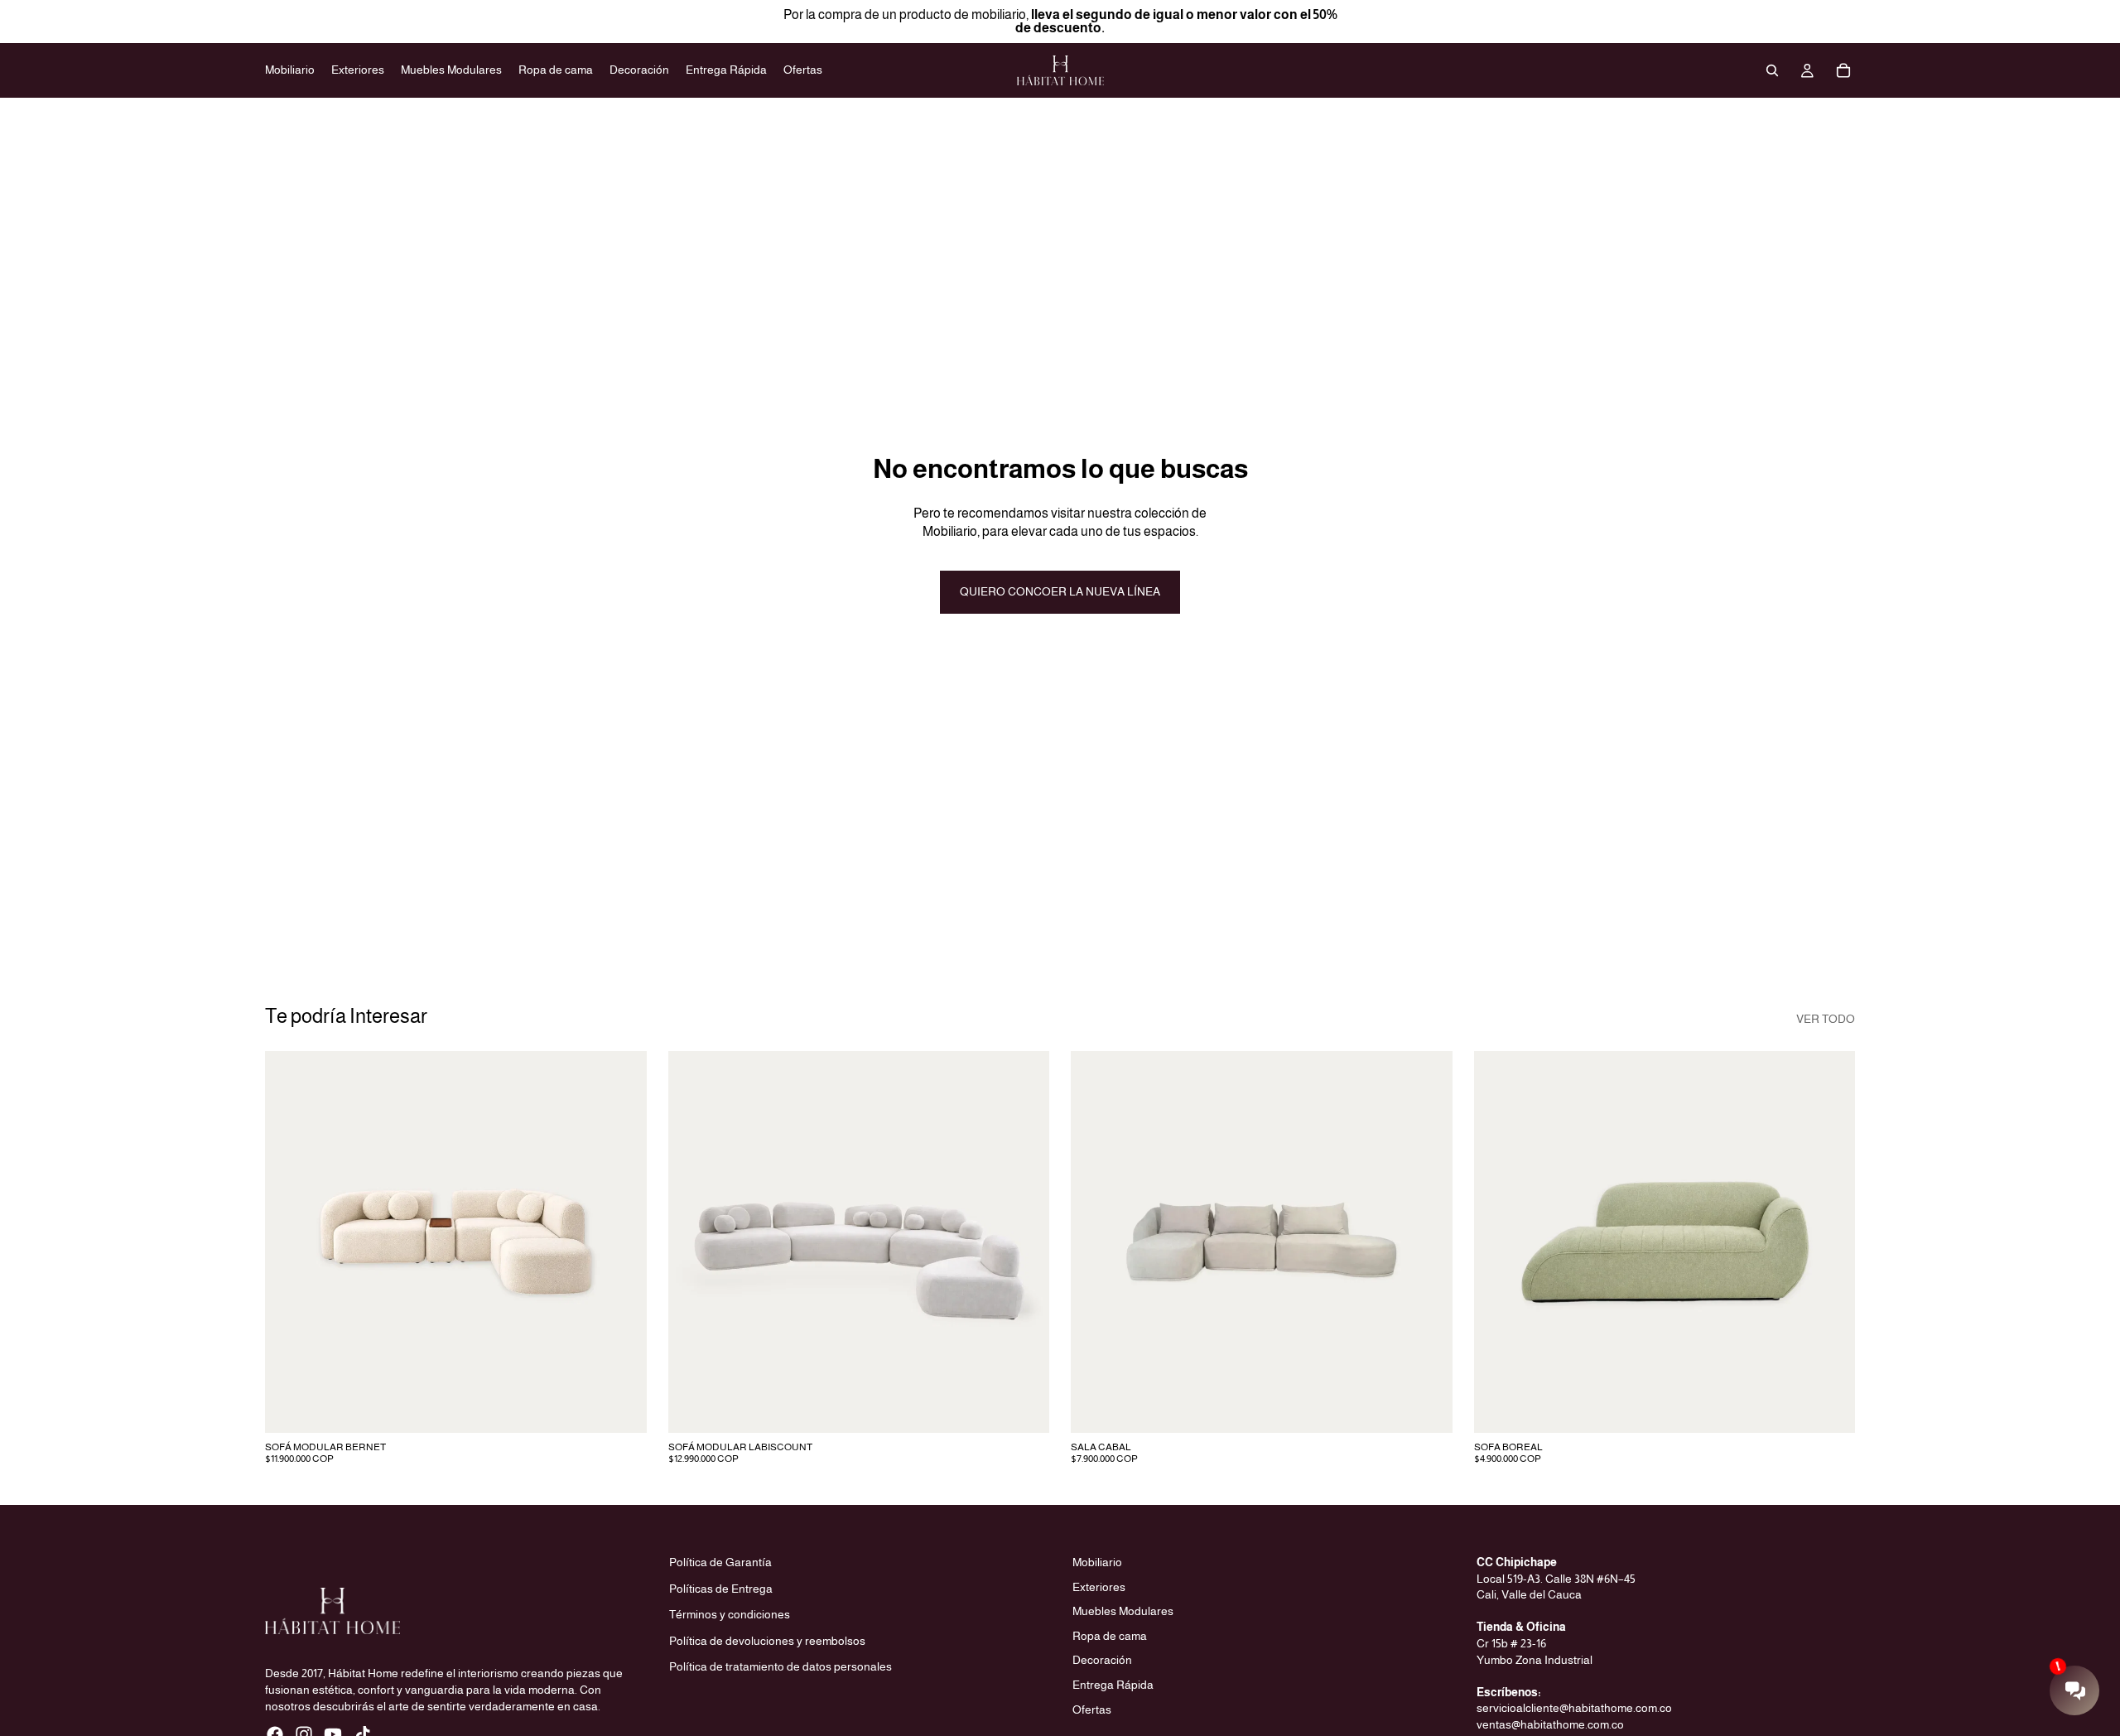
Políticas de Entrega (721, 1588)
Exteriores (1099, 1586)
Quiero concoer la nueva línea (1060, 591)
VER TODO (1826, 1019)
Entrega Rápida (1113, 1685)
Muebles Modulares (1123, 1611)
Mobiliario (1097, 1562)
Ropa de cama (1110, 1636)
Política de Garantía (720, 1562)
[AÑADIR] (621, 1407)
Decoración (1102, 1660)
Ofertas (1092, 1709)
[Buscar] (1772, 70)
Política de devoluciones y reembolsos (767, 1641)
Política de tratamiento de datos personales (781, 1666)
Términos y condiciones (730, 1614)
